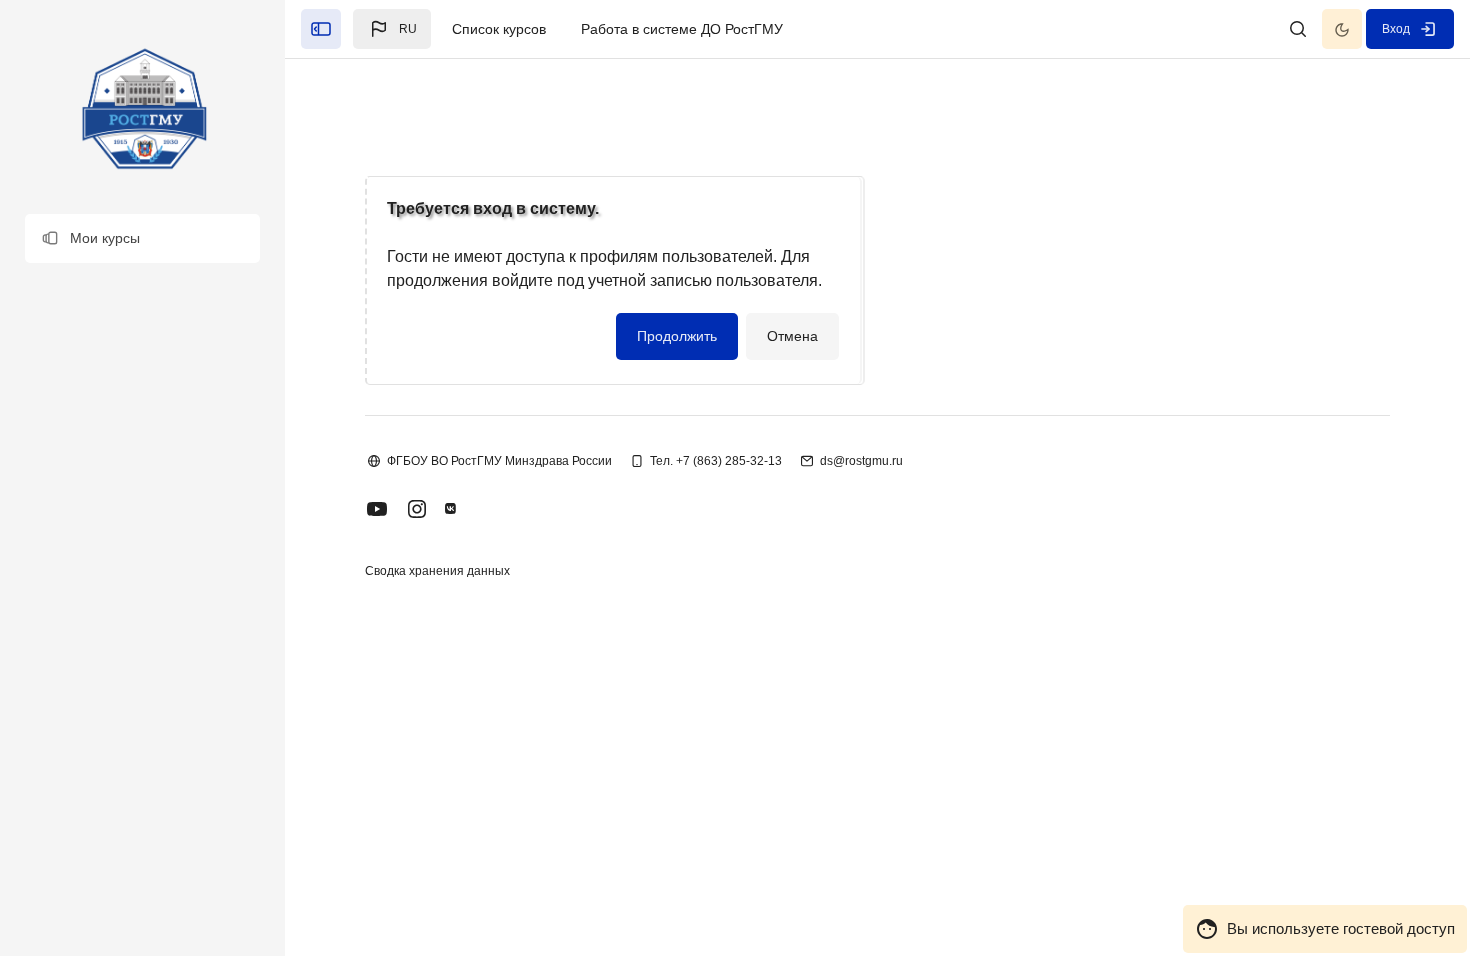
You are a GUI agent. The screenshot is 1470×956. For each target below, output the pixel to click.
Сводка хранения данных (437, 571)
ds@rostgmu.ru (861, 461)
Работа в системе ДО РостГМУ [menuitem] (682, 29)
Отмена (792, 336)
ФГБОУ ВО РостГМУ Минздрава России (499, 461)
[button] (142, 238)
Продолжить (677, 336)
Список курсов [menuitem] (499, 29)
